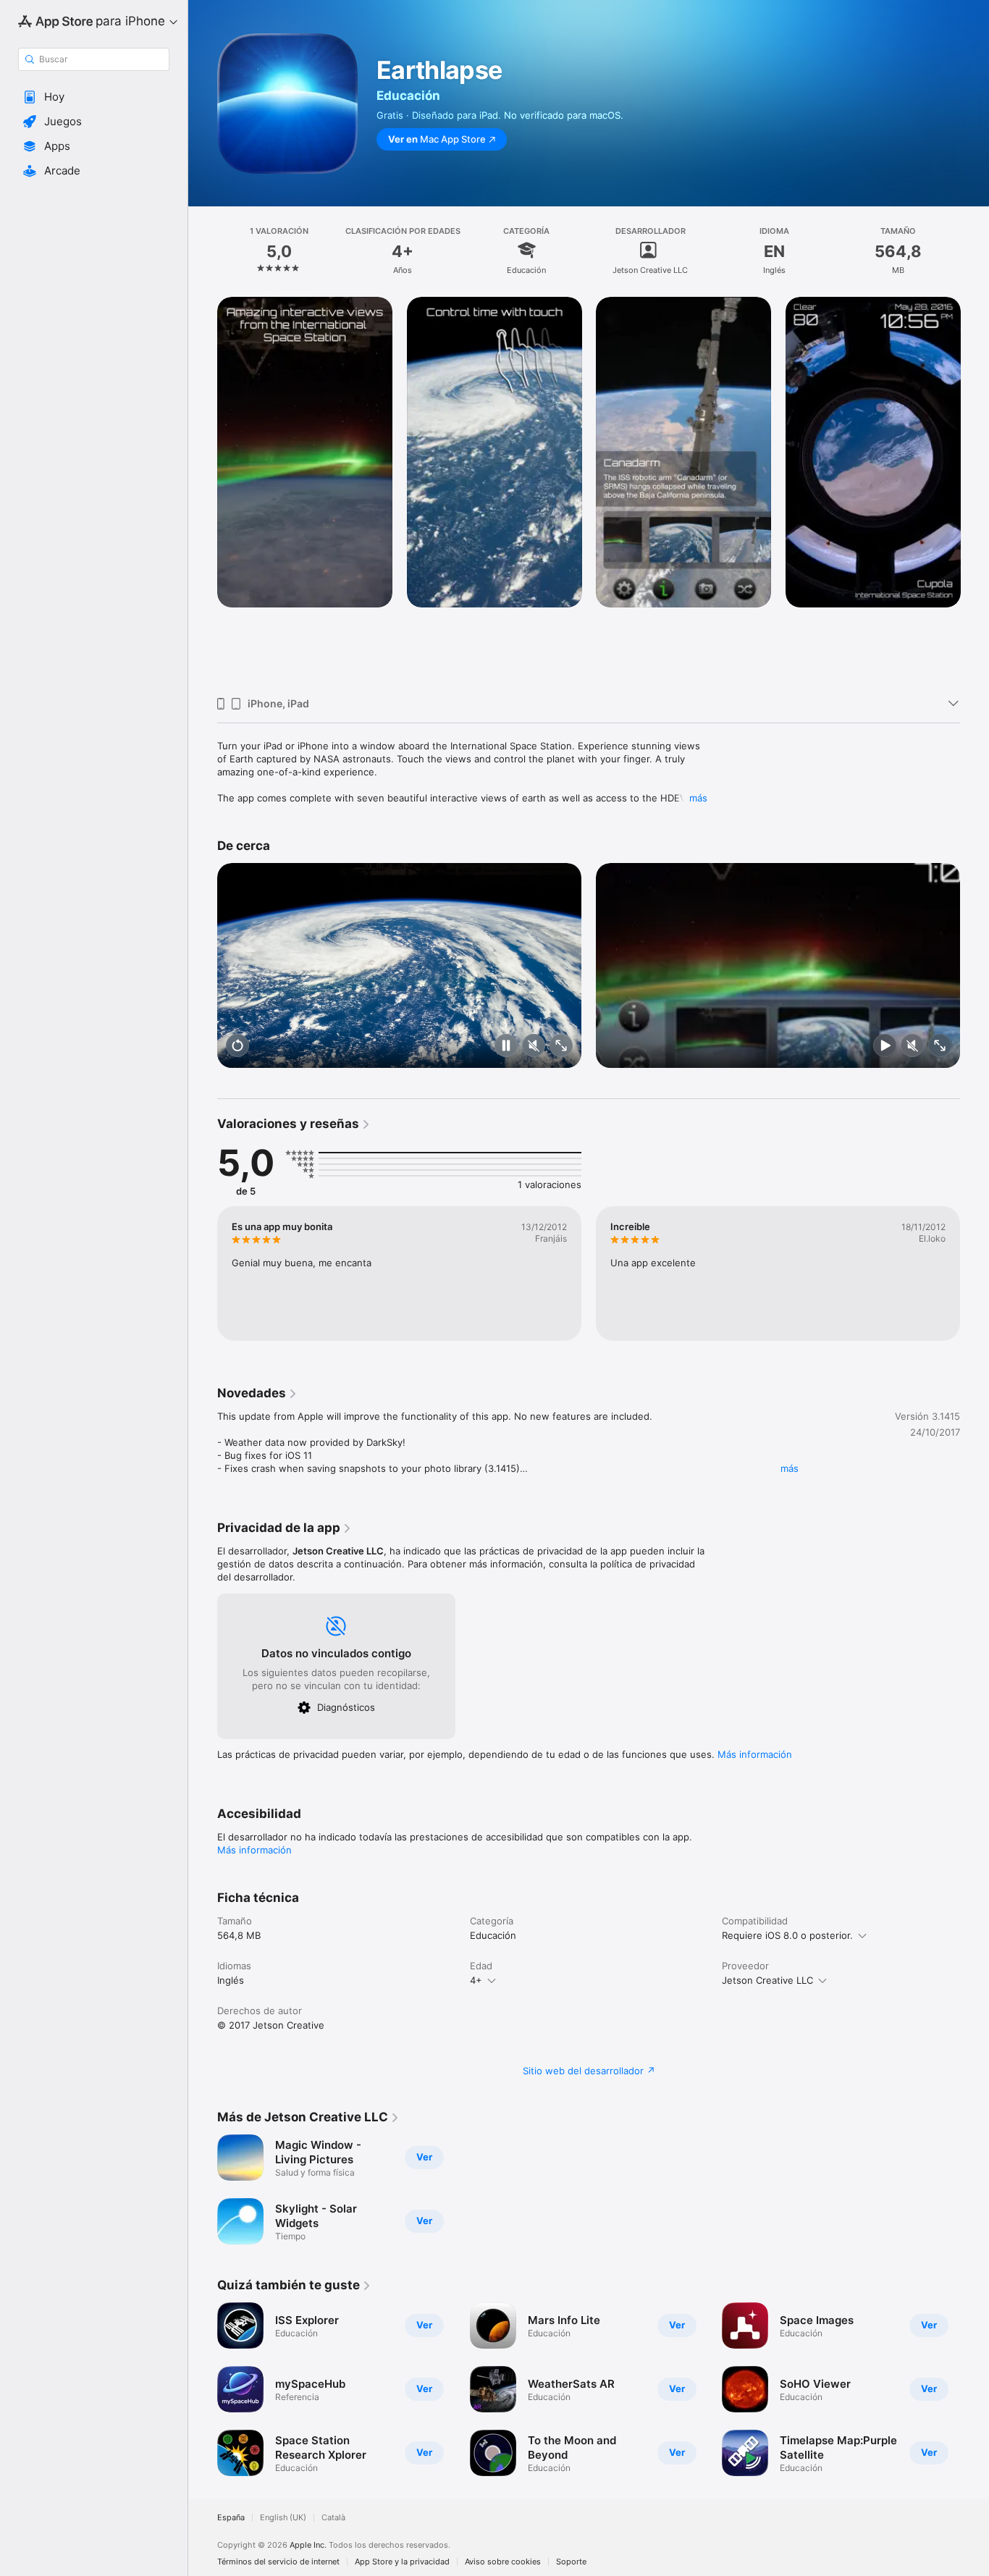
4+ (476, 1980)
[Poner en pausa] (506, 1047)
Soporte (571, 2562)
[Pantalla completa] (561, 1047)
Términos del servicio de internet (278, 2562)
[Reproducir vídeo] (237, 1047)
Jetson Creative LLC (767, 1980)
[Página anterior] (203, 491)
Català (333, 2518)
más (698, 798)
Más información (755, 1754)
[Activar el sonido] (534, 1047)
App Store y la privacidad (402, 2562)
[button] (94, 97)
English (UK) (283, 2518)
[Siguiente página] (975, 491)
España (231, 2518)
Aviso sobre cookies (503, 2562)
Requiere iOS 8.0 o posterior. (787, 1935)
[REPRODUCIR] (885, 1047)
